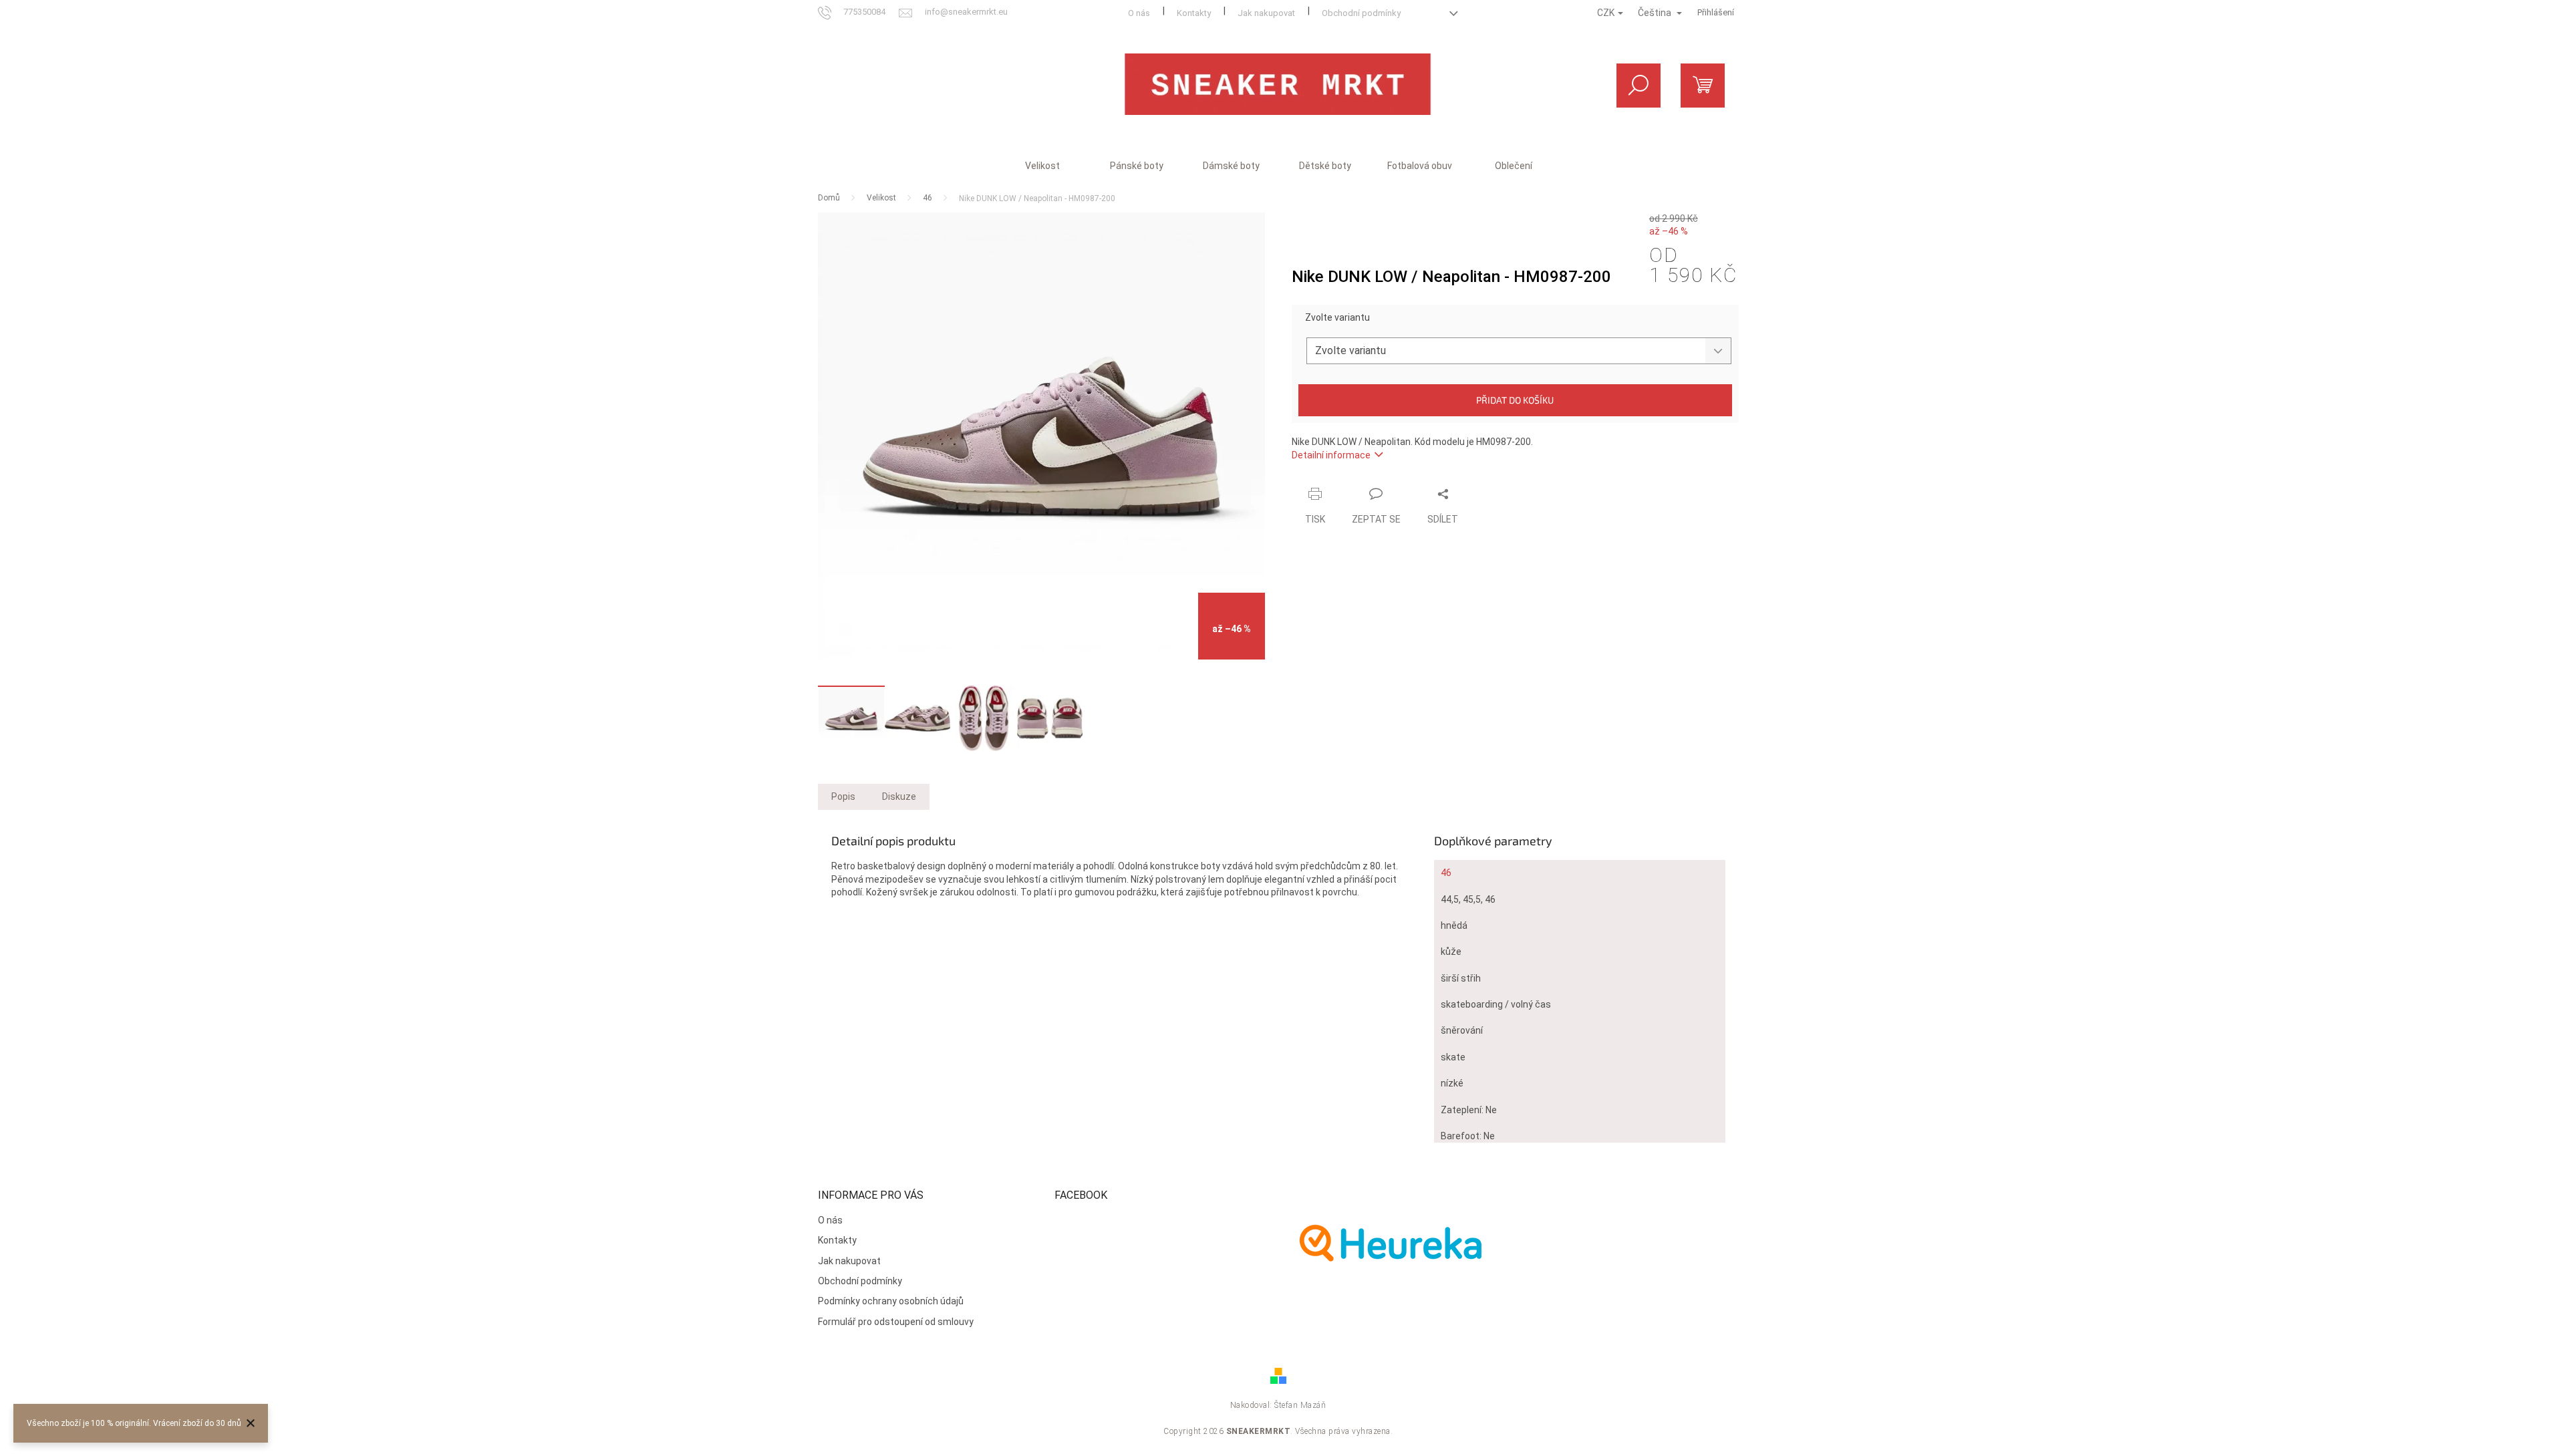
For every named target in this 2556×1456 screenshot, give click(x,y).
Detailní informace (1331, 455)
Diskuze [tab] (899, 796)
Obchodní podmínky (1361, 13)
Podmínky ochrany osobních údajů (891, 1301)
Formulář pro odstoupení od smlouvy (896, 1322)
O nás (1139, 13)
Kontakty (1194, 13)
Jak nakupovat (1266, 13)
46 (1446, 873)
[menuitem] (1042, 166)
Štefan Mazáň (1300, 1405)
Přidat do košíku (1515, 400)
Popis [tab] (843, 796)
